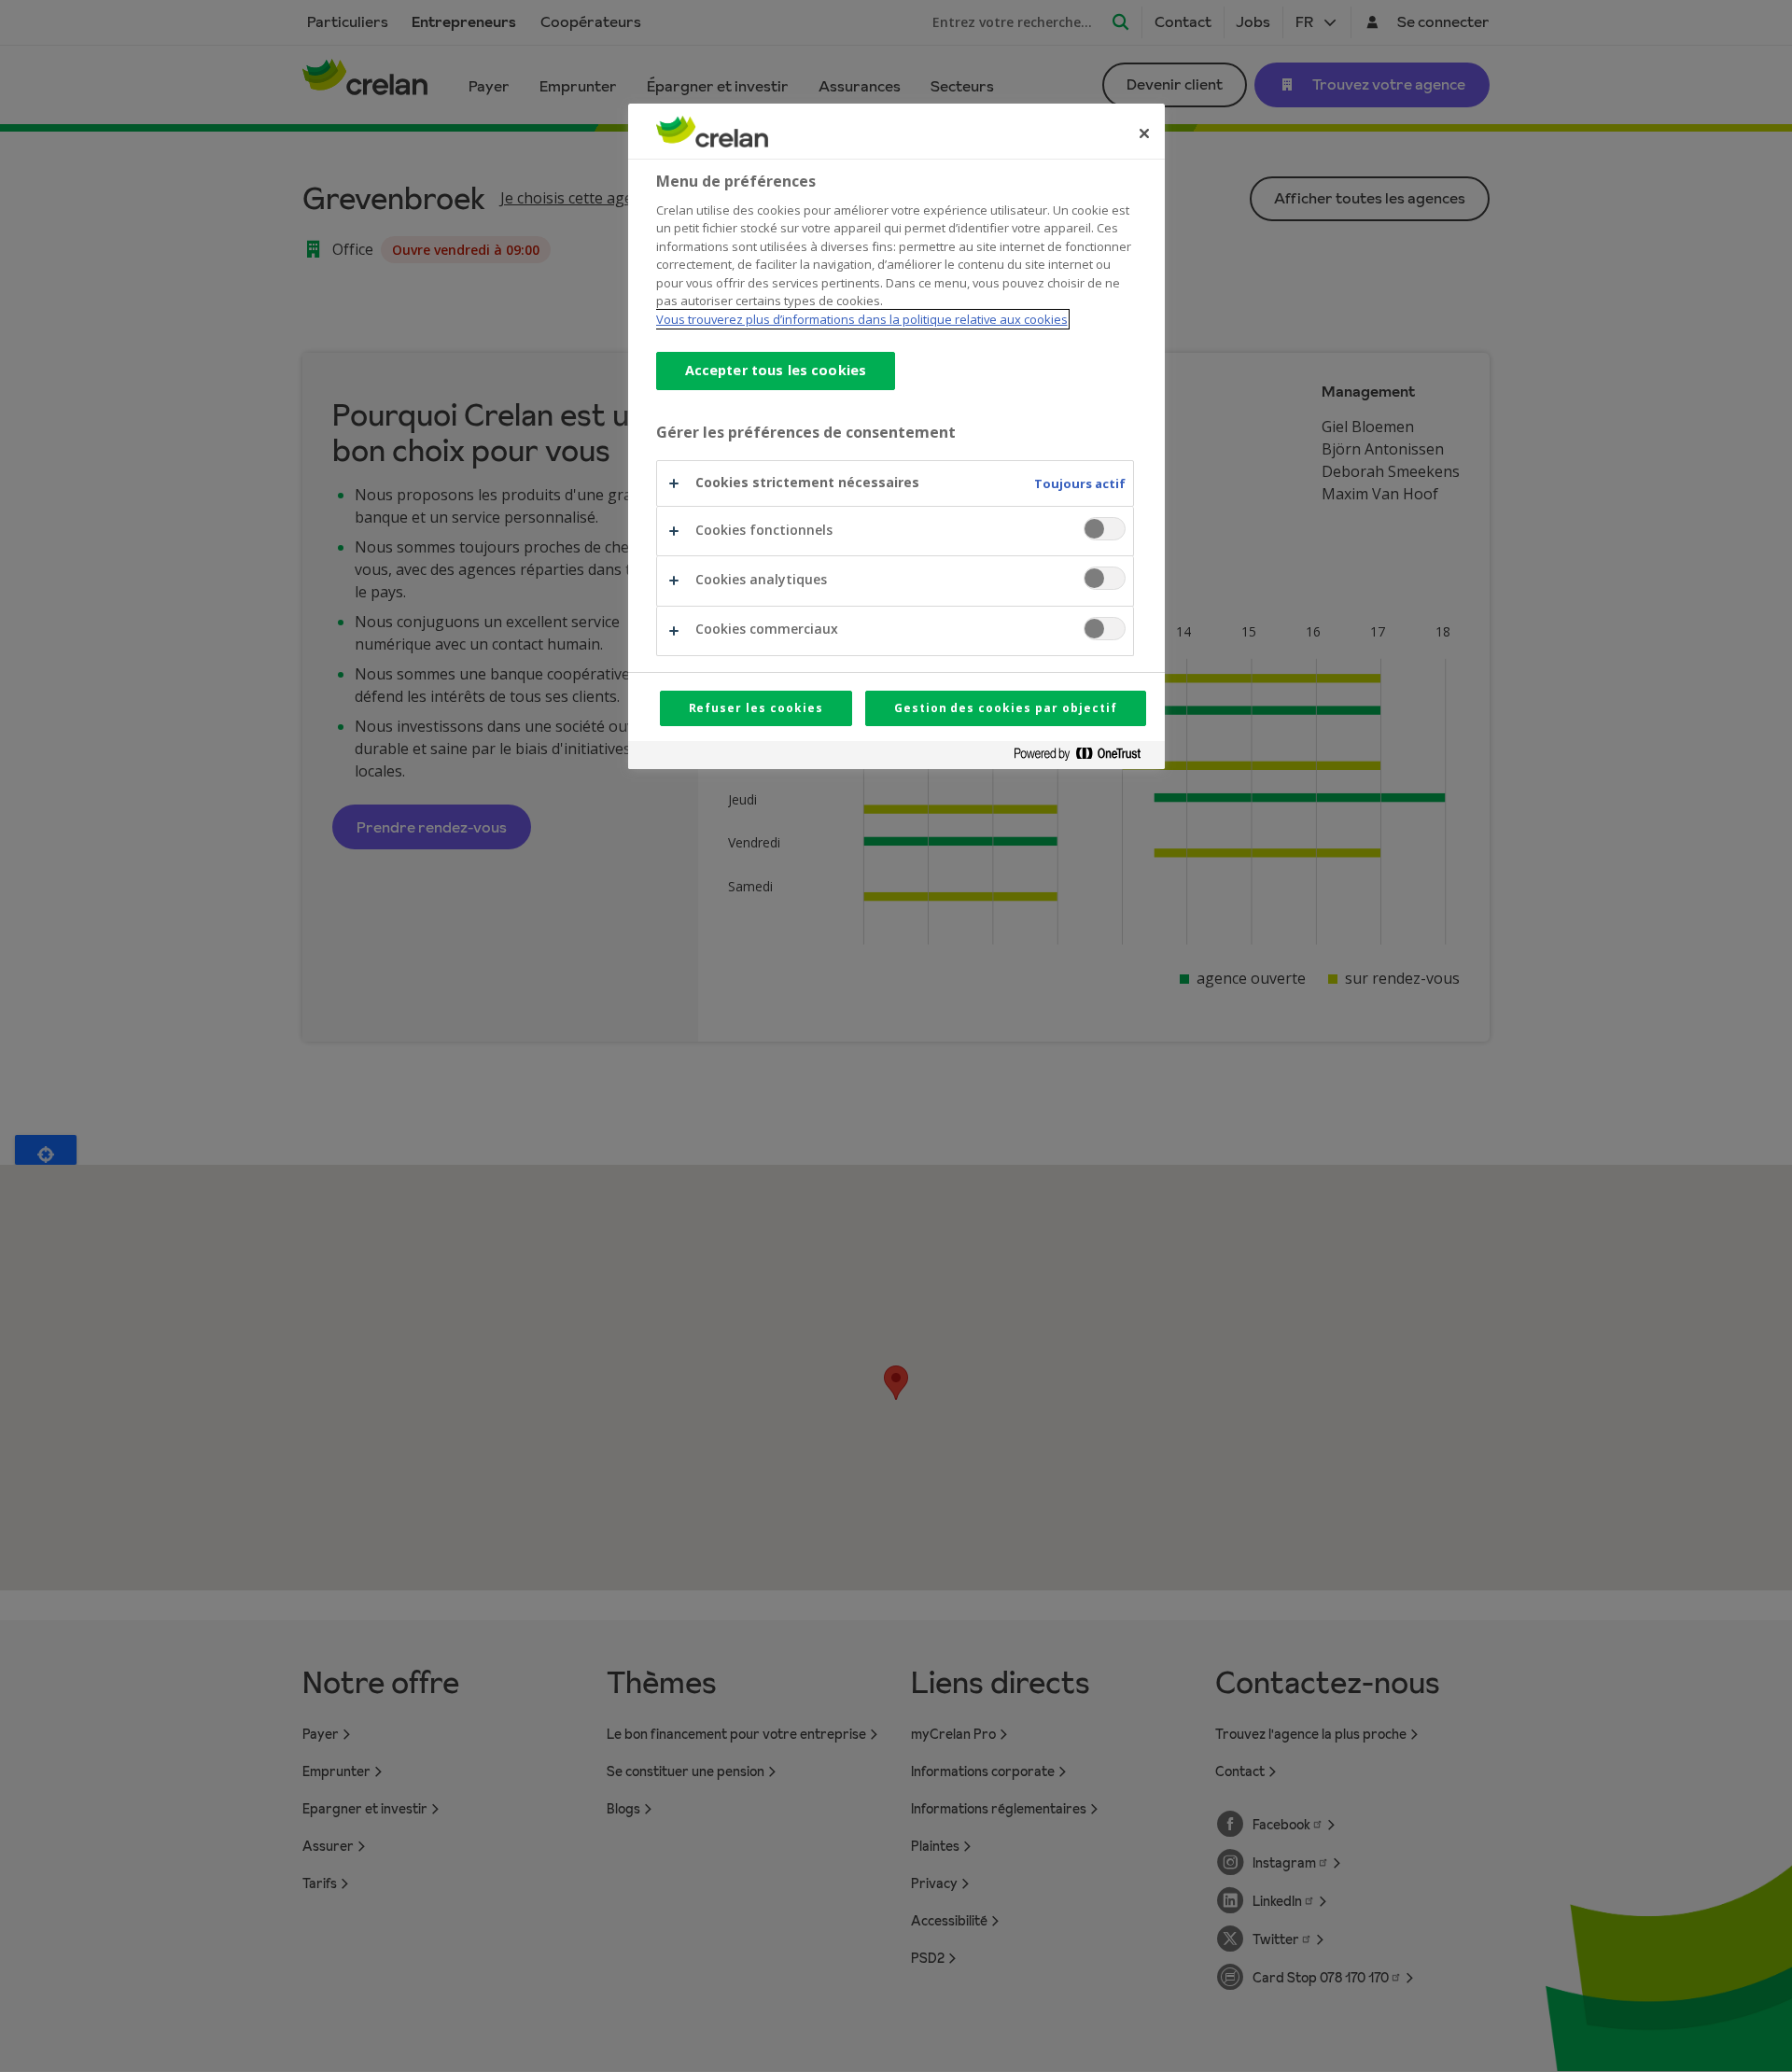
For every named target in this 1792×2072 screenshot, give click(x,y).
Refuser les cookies (756, 708)
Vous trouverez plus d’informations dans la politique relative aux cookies (862, 319)
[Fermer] (1144, 133)
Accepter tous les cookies (776, 370)
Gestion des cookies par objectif (1006, 708)
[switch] (1105, 529)
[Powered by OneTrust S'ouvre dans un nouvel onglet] (1085, 757)
